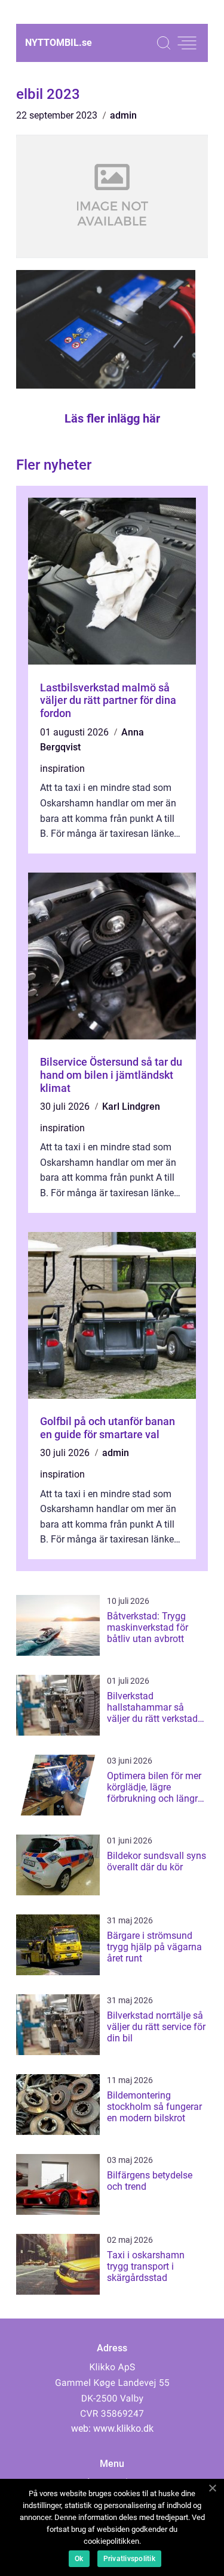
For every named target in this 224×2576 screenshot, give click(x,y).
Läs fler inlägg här (112, 418)
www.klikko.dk (123, 2428)
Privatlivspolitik (129, 2559)
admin (123, 115)
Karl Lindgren (131, 1107)
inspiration (62, 769)
